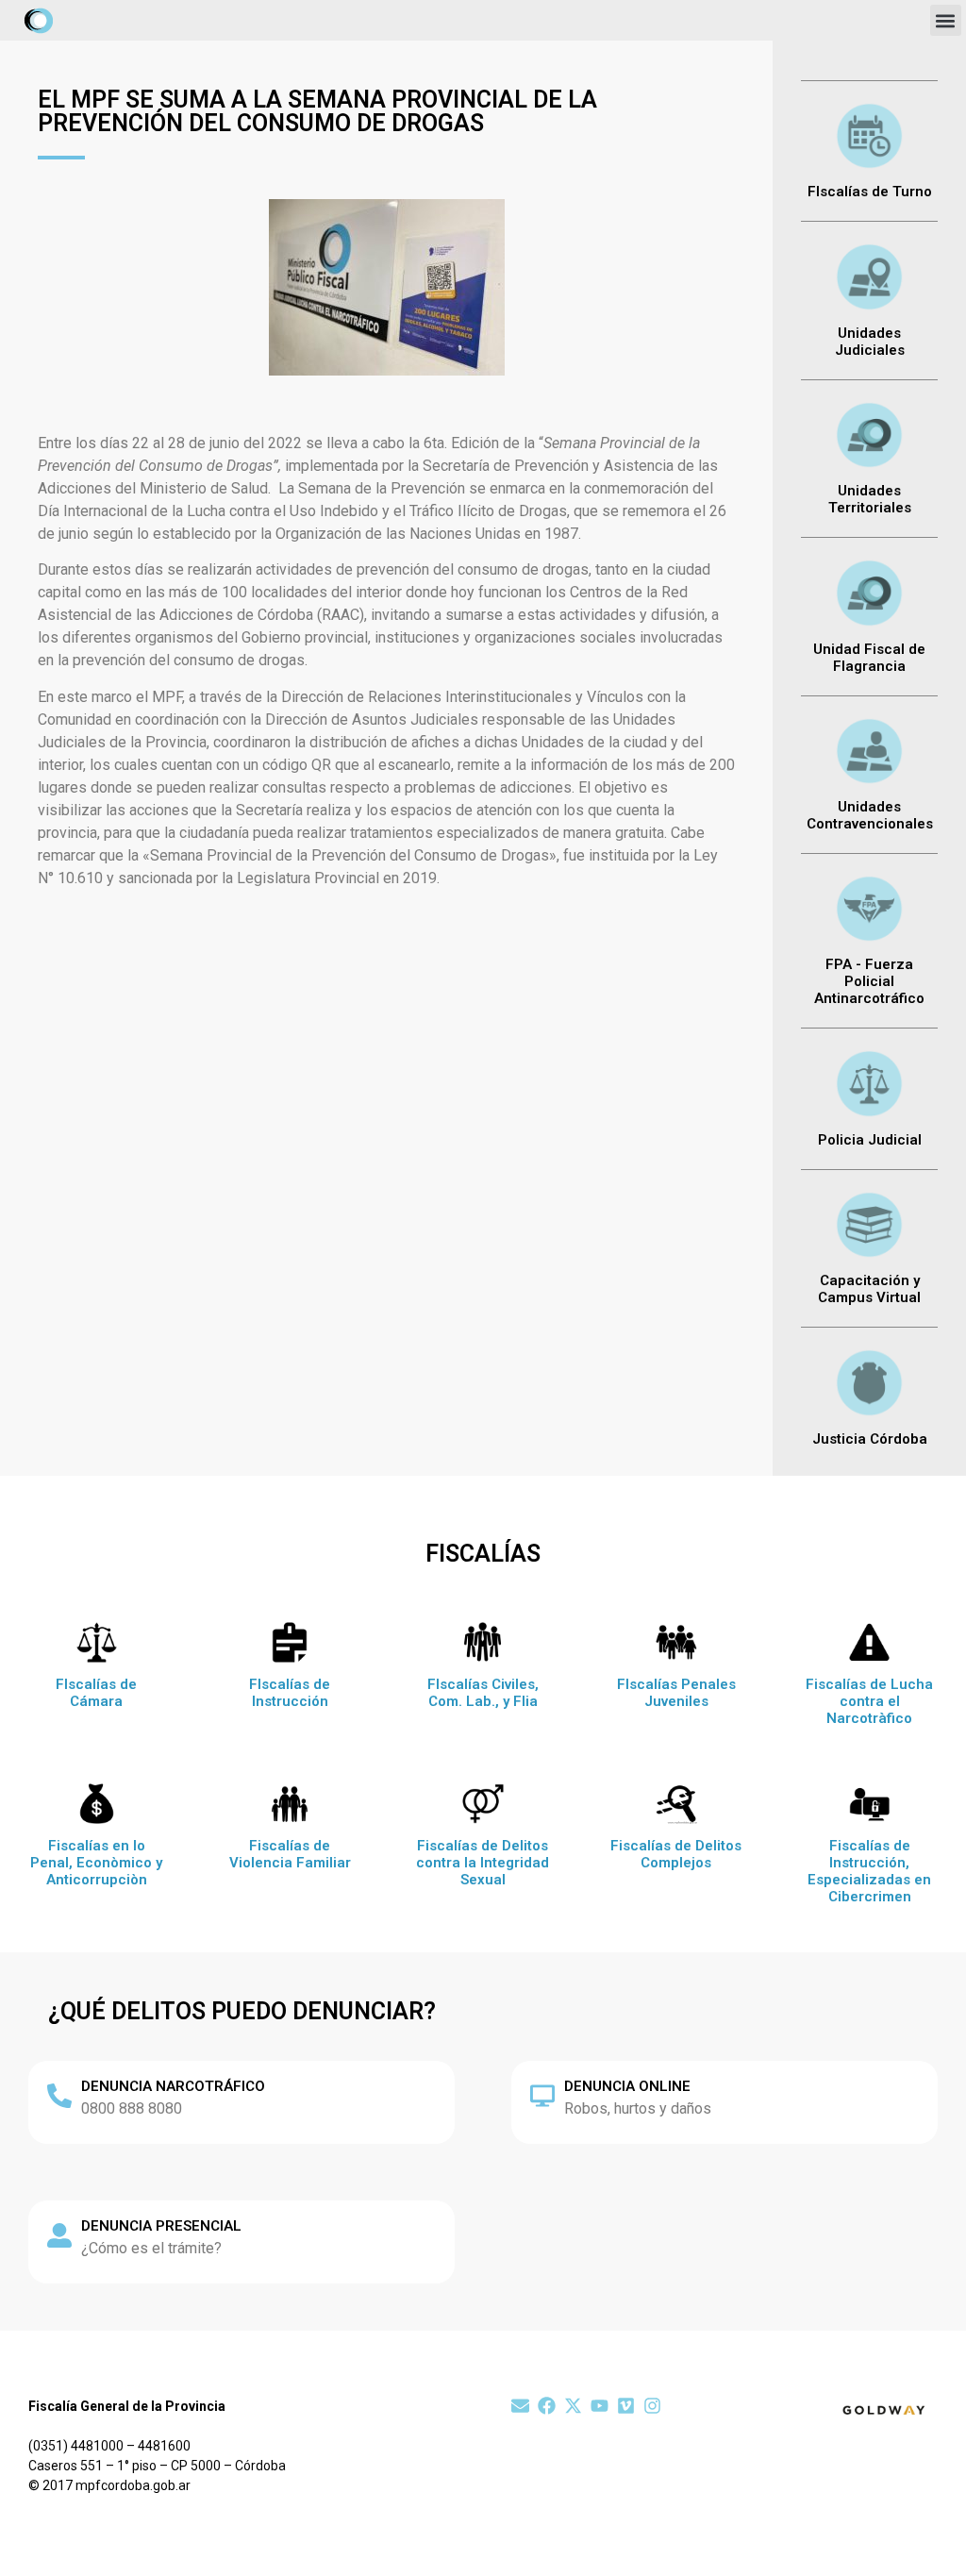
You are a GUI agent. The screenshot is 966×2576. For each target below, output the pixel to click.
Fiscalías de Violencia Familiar (290, 1854)
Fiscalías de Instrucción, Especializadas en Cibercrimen (869, 1871)
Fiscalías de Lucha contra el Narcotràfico (869, 1701)
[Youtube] (600, 2406)
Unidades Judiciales (870, 342)
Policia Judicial (870, 1140)
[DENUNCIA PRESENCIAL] (59, 2235)
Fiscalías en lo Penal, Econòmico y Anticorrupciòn (96, 1863)
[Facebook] (547, 2406)
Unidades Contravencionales (870, 815)
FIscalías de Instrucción (290, 1693)
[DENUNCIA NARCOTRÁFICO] (59, 2096)
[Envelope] (520, 2406)
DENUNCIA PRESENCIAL (161, 2226)
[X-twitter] (573, 2406)
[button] (946, 20)
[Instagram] (652, 2406)
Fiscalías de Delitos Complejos (676, 1854)
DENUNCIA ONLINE (627, 2086)
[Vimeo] (626, 2406)
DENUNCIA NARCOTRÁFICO (173, 2086)
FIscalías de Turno (870, 192)
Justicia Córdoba (870, 1439)
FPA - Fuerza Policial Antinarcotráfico (869, 981)
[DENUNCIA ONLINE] (542, 2096)
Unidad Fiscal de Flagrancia (869, 658)
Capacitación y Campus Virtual (869, 1289)
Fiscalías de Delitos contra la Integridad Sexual (483, 1863)
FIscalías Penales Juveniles (676, 1693)
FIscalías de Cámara (96, 1693)
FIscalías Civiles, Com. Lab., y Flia (483, 1693)
